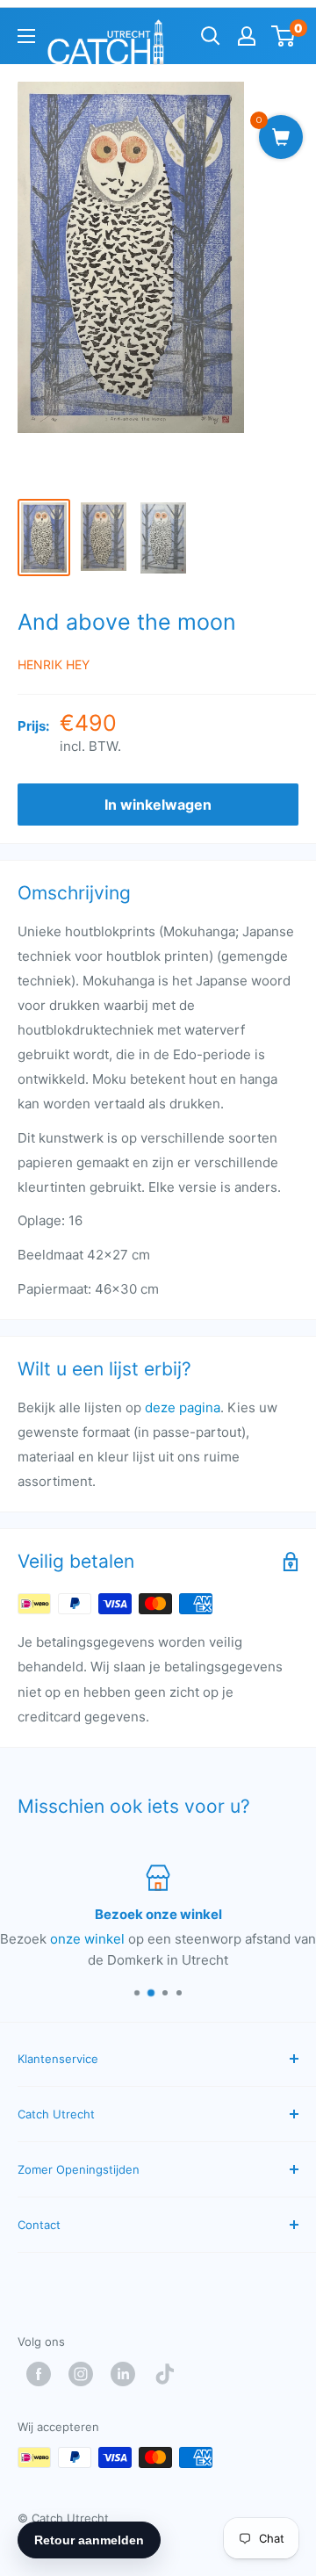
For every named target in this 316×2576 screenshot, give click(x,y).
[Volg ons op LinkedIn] (127, 2374)
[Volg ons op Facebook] (43, 2374)
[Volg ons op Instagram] (85, 2374)
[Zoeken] (211, 36)
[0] (284, 36)
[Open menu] (26, 36)
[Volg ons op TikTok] (169, 2374)
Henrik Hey (54, 664)
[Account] (247, 36)
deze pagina (183, 1407)
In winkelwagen (158, 805)
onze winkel (87, 1939)
